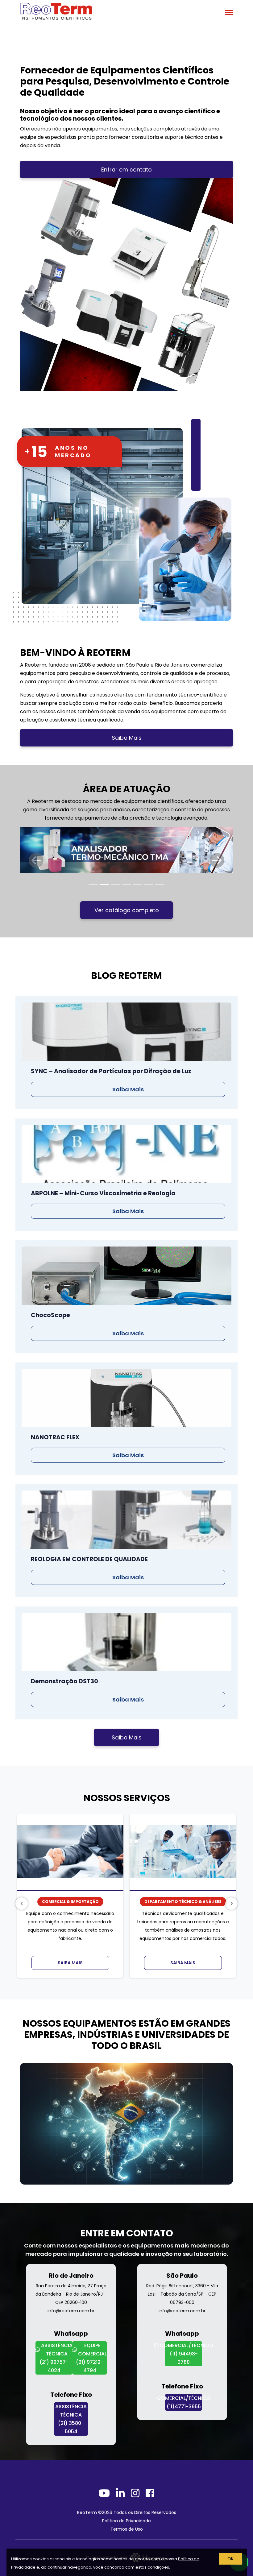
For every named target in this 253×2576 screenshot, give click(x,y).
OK (230, 2559)
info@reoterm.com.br (71, 2311)
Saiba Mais (127, 738)
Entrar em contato (126, 170)
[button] (36, 860)
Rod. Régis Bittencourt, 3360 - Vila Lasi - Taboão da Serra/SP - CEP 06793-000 (182, 2294)
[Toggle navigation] (229, 13)
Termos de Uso (127, 2529)
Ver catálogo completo (127, 910)
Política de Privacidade (126, 2521)
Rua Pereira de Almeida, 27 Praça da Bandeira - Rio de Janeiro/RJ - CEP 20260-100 (71, 2294)
